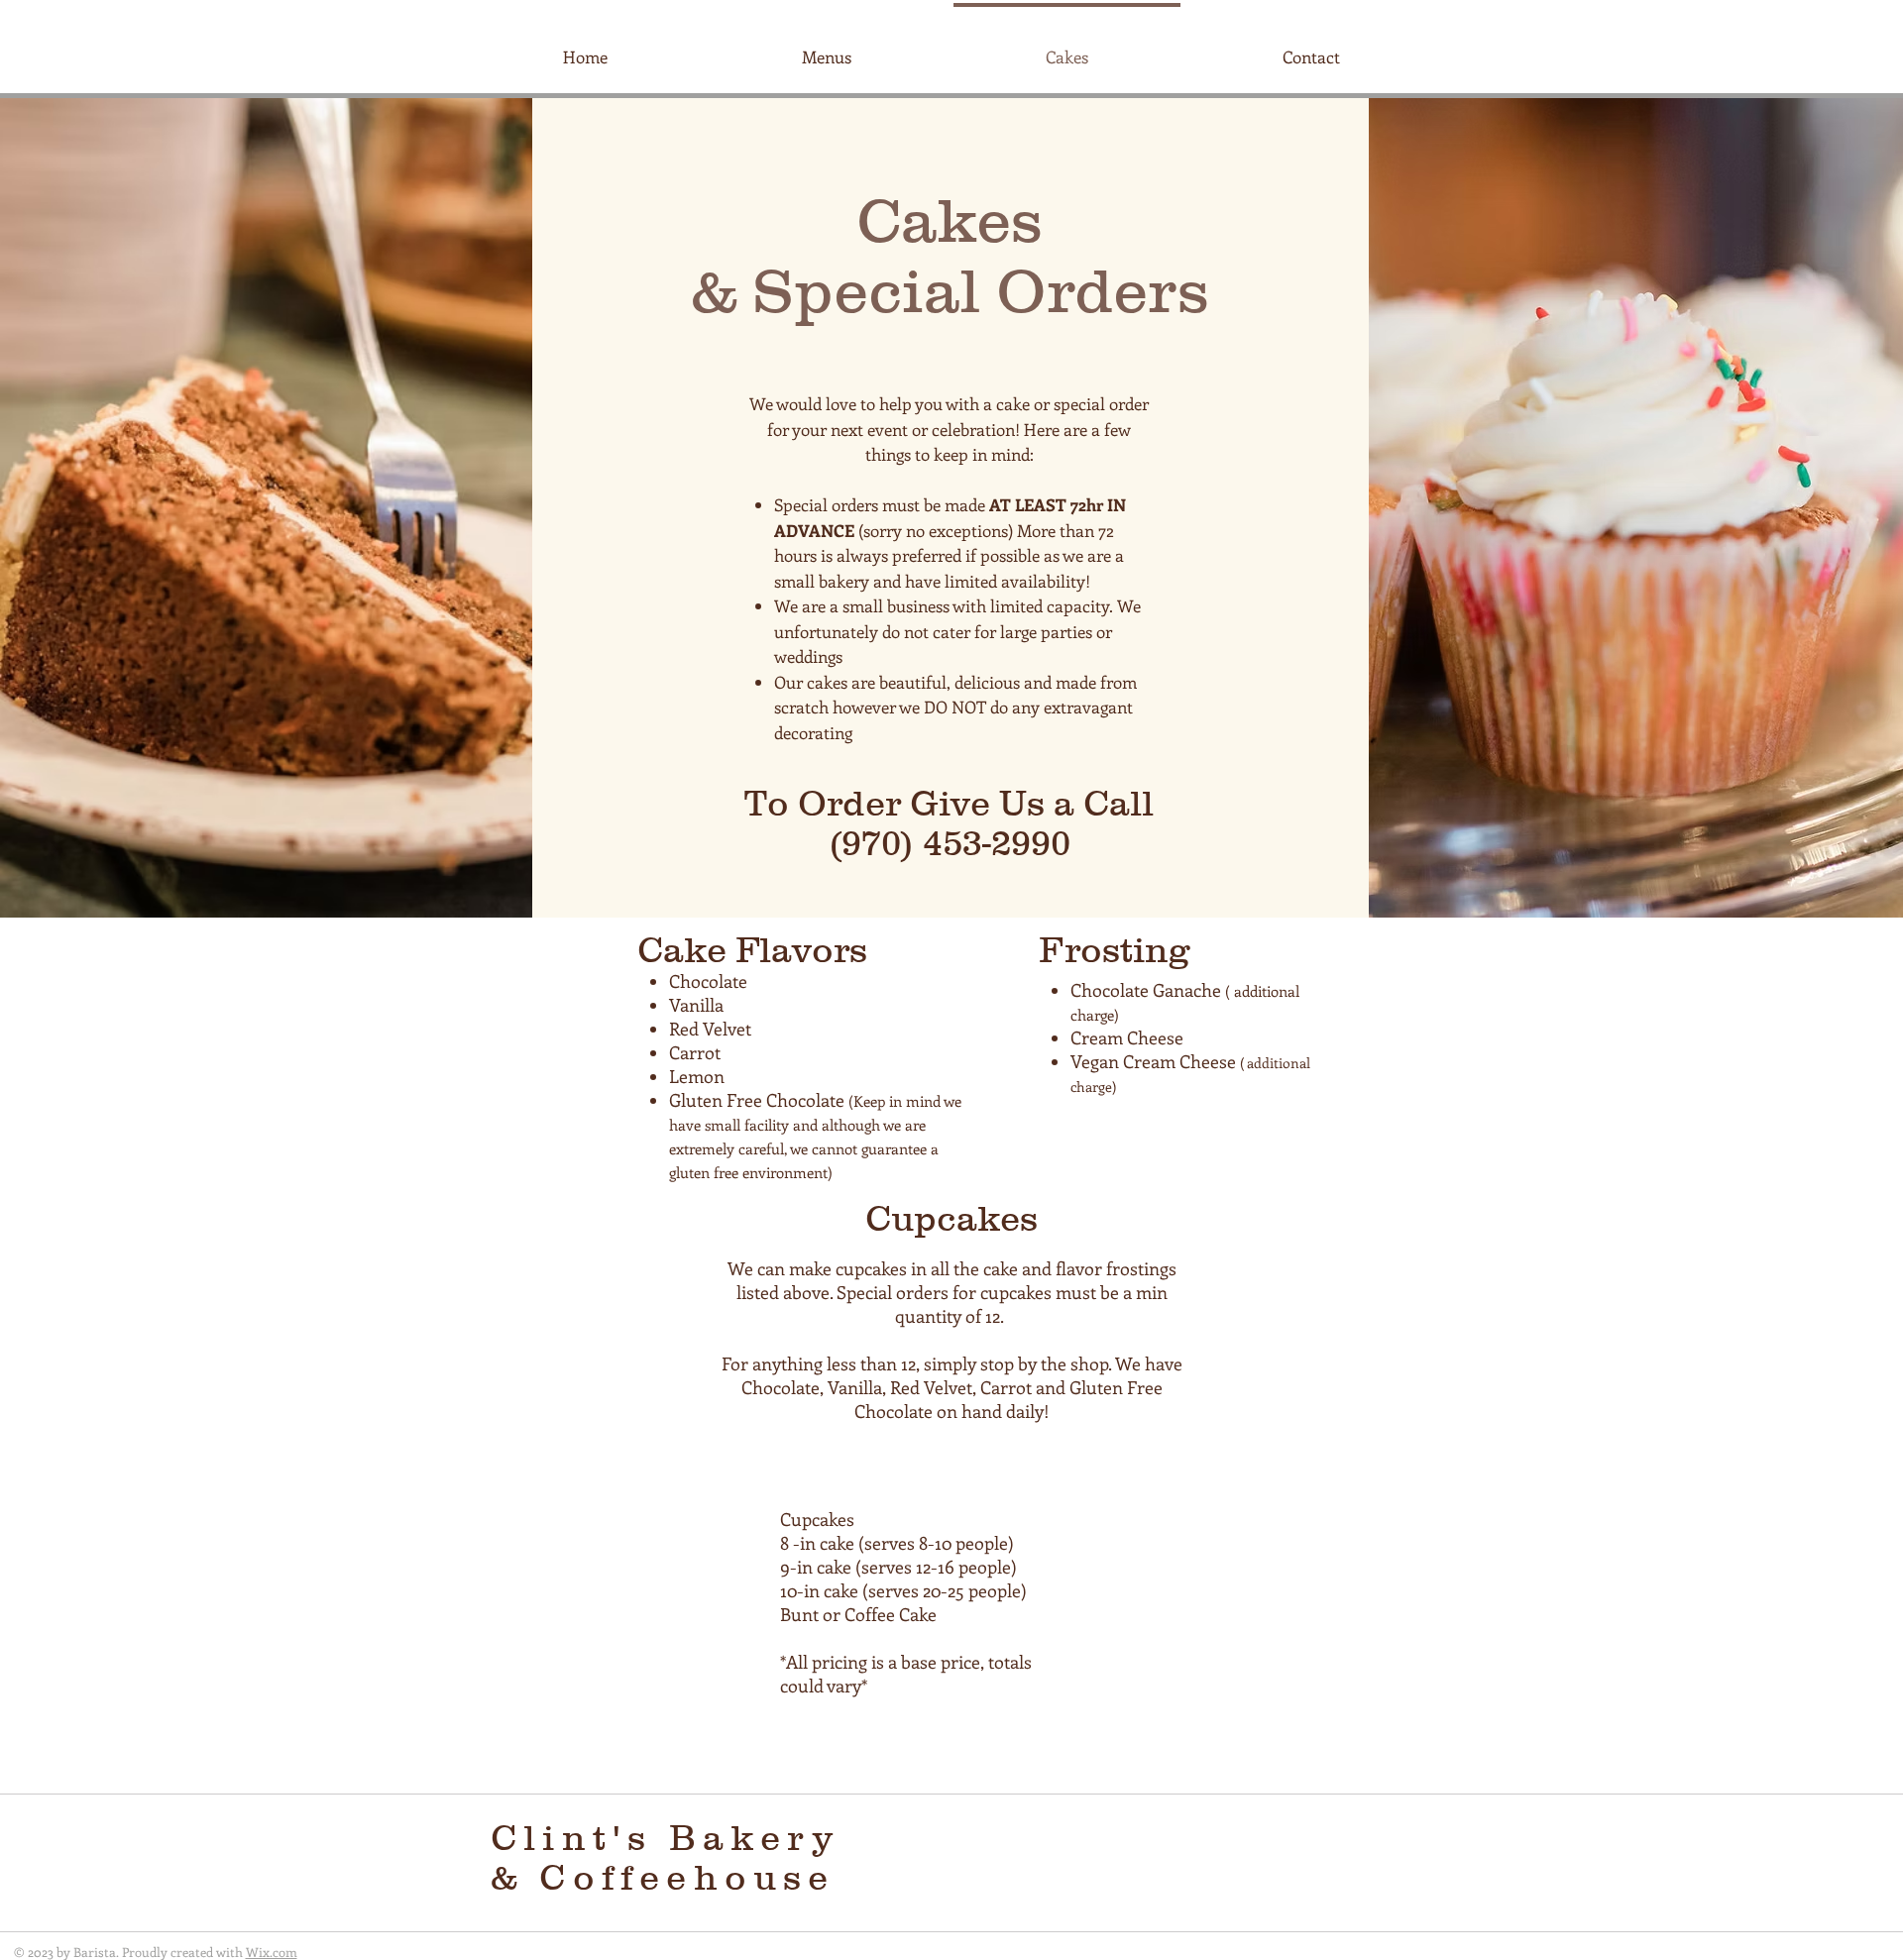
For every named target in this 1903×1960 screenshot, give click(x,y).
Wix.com (272, 1952)
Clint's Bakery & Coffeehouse (671, 1857)
